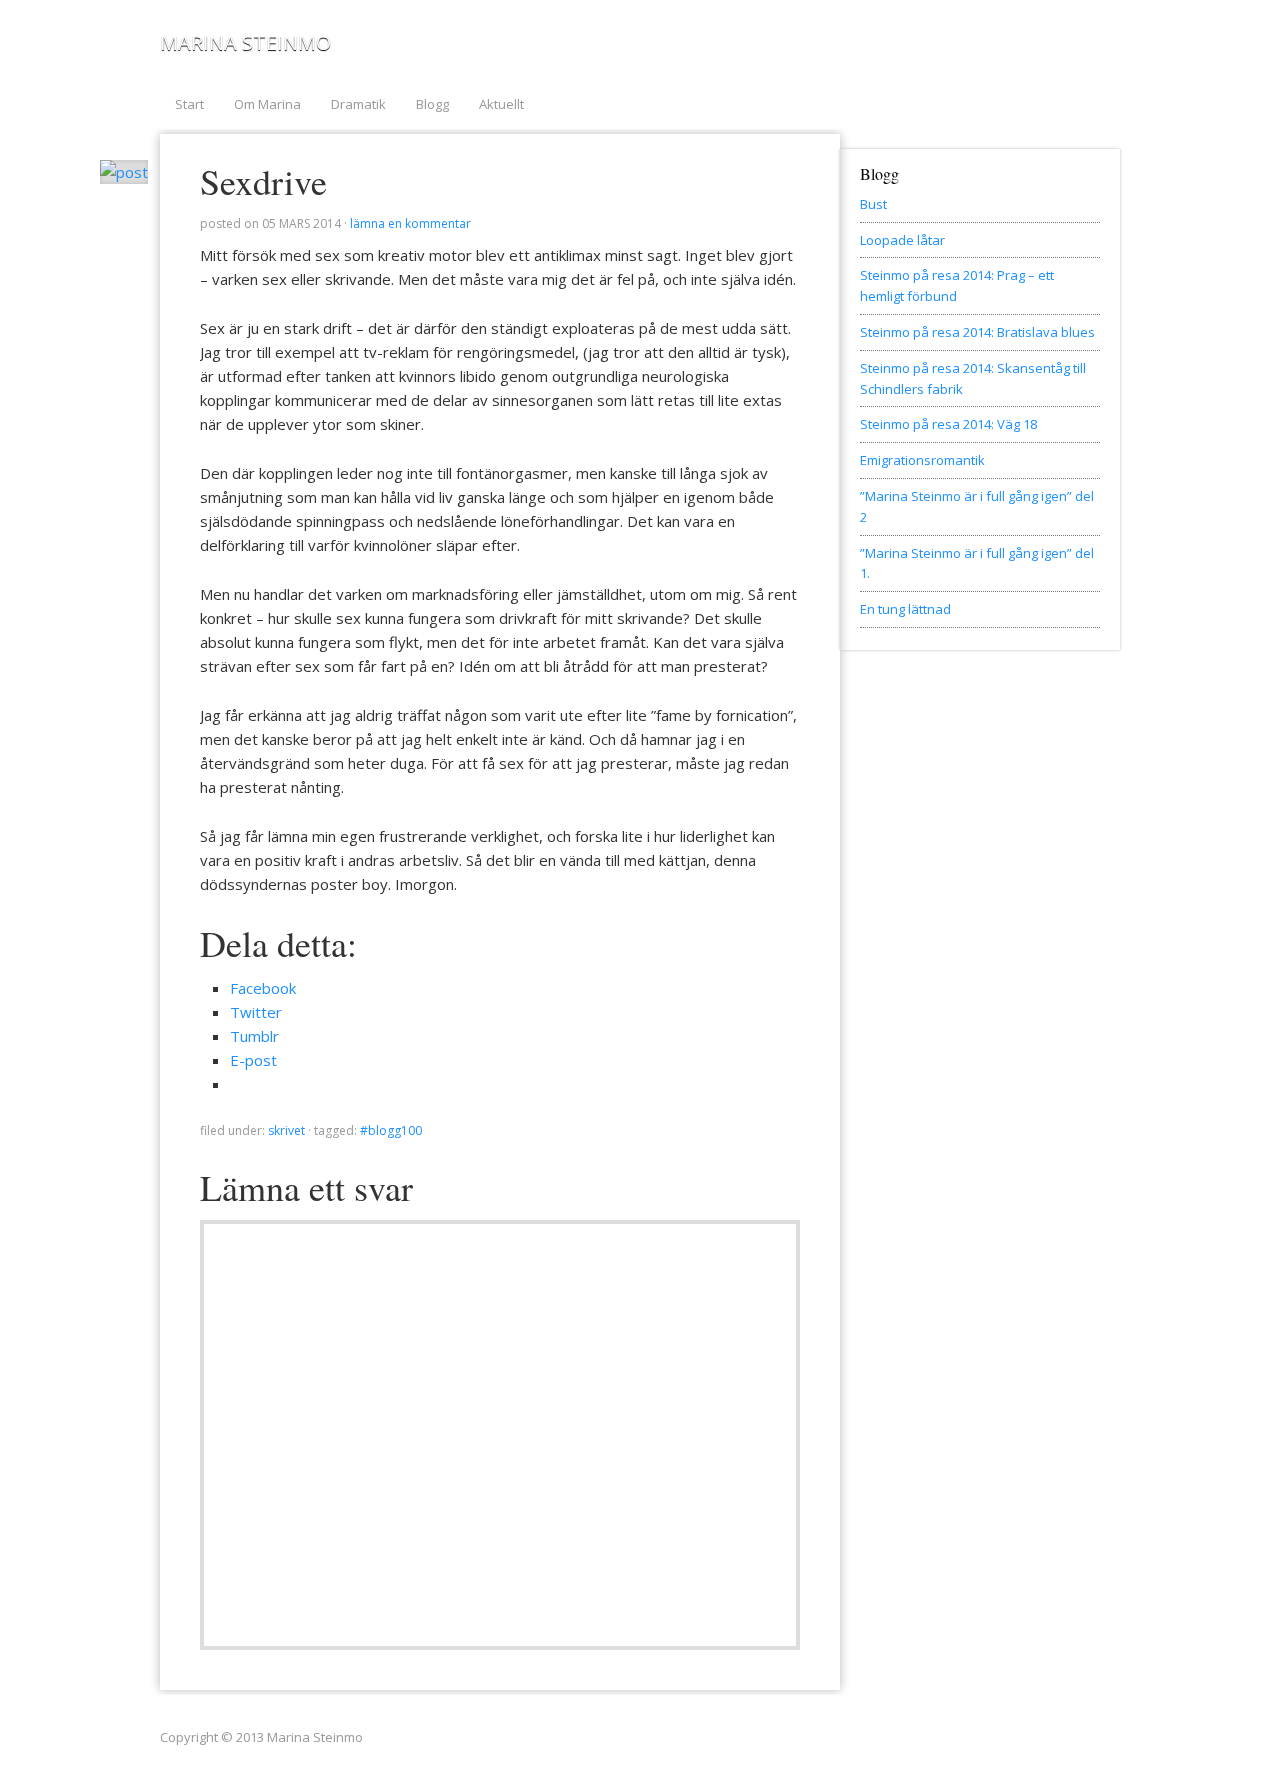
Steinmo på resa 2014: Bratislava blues (977, 332)
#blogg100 (391, 1130)
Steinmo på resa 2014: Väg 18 (948, 424)
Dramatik (358, 104)
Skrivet (286, 1130)
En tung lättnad (905, 609)
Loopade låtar (902, 240)
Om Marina (267, 104)
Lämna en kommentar (410, 223)
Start (189, 104)
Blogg (432, 104)
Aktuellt (501, 104)
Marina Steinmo (245, 42)
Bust (873, 204)
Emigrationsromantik (922, 460)
